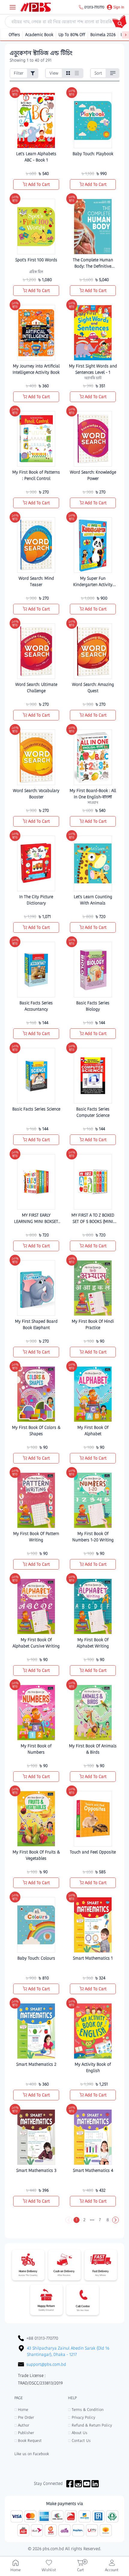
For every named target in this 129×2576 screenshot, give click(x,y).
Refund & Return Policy (90, 2425)
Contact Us (79, 2441)
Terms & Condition (86, 2410)
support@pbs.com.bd (46, 2364)
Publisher (24, 2433)
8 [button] (108, 2220)
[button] (69, 2220)
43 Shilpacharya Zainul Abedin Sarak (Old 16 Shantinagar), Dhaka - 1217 (68, 2351)
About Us (78, 2433)
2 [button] (84, 2220)
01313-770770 (94, 7)
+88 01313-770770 (42, 2338)
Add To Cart (39, 184)
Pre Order (24, 2417)
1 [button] (76, 2220)
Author (22, 2425)
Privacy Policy (82, 2417)
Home (21, 2410)
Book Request (28, 2441)
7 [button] (100, 2220)
